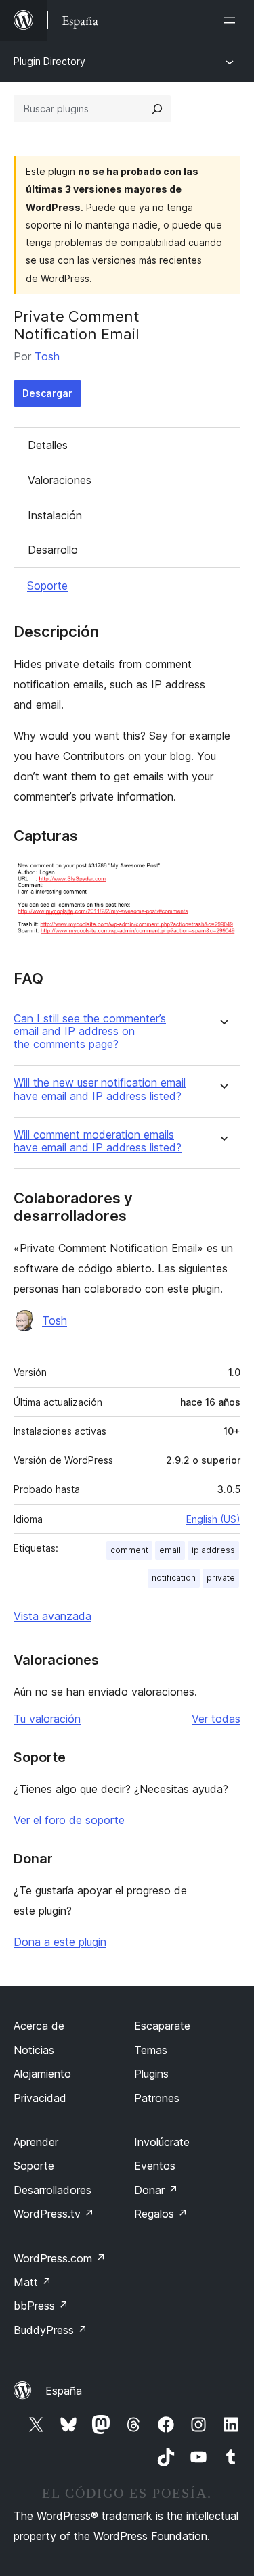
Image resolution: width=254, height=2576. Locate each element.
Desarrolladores (52, 2190)
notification (174, 1578)
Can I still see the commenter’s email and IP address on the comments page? (90, 1031)
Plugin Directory (49, 61)
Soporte (47, 586)
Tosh (47, 356)
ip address (213, 1550)
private (221, 1578)
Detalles (48, 445)
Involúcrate (162, 2142)
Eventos (155, 2166)
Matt (33, 2282)
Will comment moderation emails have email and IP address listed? (98, 1141)
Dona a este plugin (60, 1942)
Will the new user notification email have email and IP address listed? (100, 1089)
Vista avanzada (52, 1616)
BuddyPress (50, 2330)
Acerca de (39, 2026)
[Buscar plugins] (157, 109)
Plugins (151, 2074)
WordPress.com (60, 2258)
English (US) (213, 1519)
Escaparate (162, 2026)
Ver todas (216, 1719)
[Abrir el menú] (232, 20)
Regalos (161, 2214)
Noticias (34, 2050)
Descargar (47, 393)
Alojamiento (42, 2074)
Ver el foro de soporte (69, 1820)
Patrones (157, 2098)
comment (129, 1550)
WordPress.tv (54, 2214)
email (170, 1550)
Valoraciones (60, 480)
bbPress (41, 2306)
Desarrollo (53, 550)
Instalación (55, 515)
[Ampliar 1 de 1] (222, 877)
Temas (151, 2050)
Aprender (36, 2142)
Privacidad (40, 2098)
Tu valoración (47, 1719)
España (64, 2391)
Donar (156, 2190)
